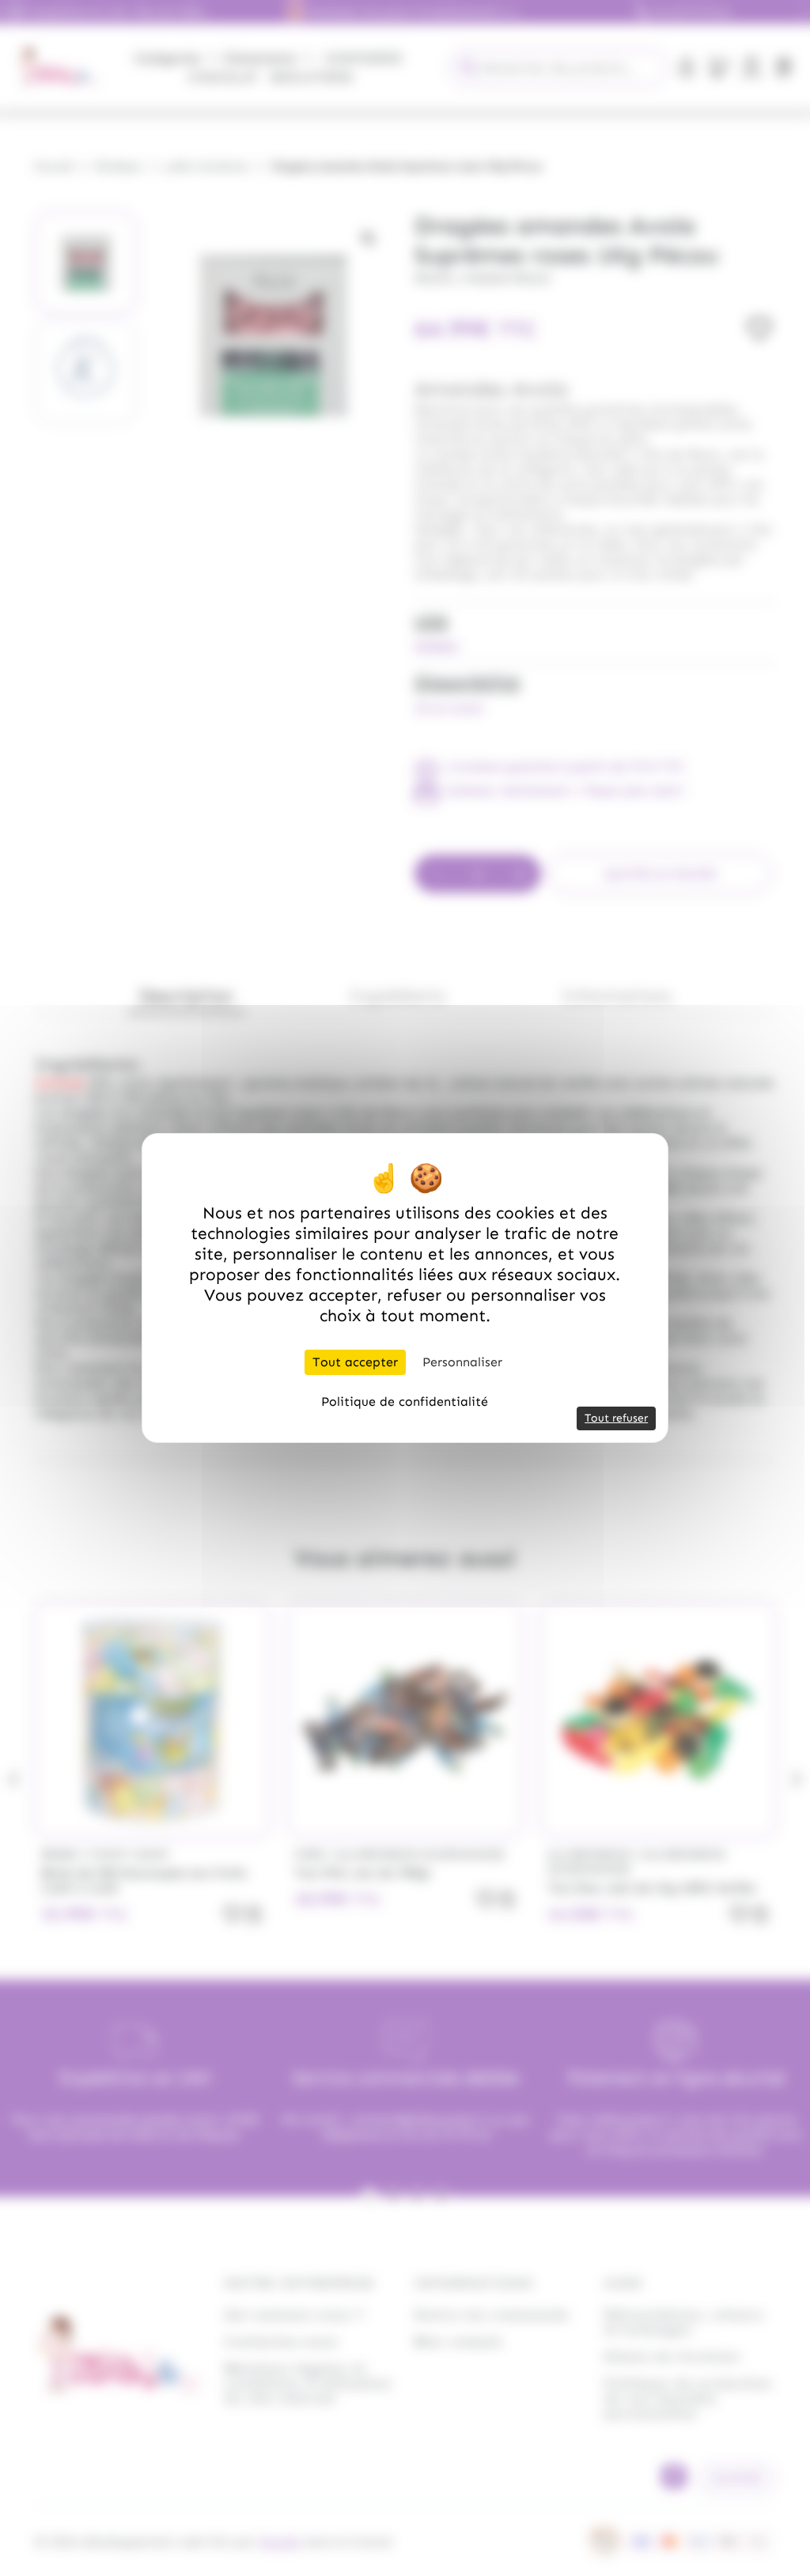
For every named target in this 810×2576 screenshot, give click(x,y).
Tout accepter (355, 1362)
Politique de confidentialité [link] (405, 1401)
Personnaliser (462, 1362)
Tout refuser (616, 1418)
